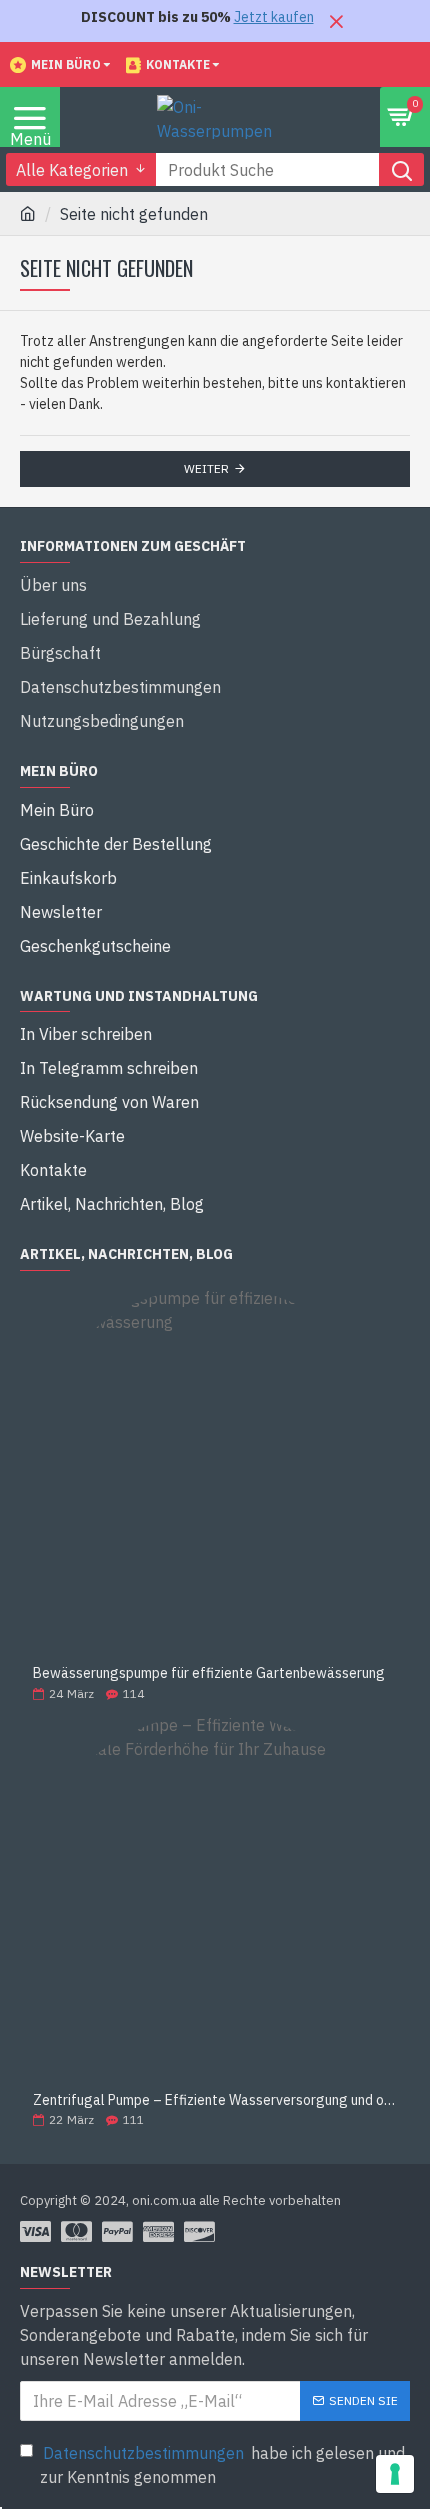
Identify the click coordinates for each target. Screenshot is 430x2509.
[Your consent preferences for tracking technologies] (395, 2474)
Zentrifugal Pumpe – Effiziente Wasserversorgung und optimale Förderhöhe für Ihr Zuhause (215, 2100)
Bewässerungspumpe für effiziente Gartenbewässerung (209, 1673)
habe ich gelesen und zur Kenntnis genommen (222, 2465)
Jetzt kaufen (274, 17)
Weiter (206, 468)
